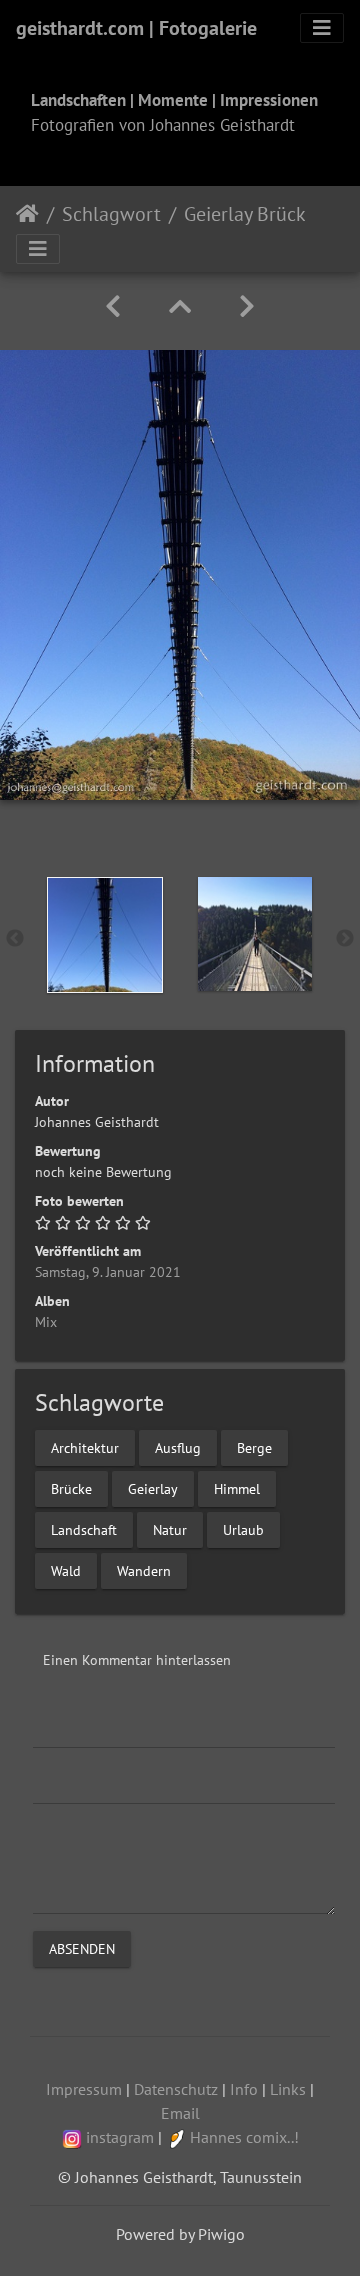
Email (180, 2113)
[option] (105, 935)
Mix (46, 1322)
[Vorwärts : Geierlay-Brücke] (247, 306)
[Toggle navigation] (322, 28)
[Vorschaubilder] (180, 306)
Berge (254, 1447)
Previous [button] (15, 939)
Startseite (27, 214)
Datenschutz (176, 2089)
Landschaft (84, 1529)
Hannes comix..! (244, 2137)
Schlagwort (111, 214)
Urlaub (243, 1529)
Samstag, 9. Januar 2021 (108, 1272)
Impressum (84, 2089)
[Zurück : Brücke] (113, 306)
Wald (66, 1570)
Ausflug (178, 1447)
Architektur (85, 1447)
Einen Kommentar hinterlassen (137, 1660)
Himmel (237, 1488)
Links (288, 2089)
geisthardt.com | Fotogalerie (136, 28)
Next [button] (345, 939)
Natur (170, 1529)
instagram (120, 2137)
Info (244, 2089)
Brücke (71, 1488)
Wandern (144, 1570)
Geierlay (153, 1488)
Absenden (82, 1948)
